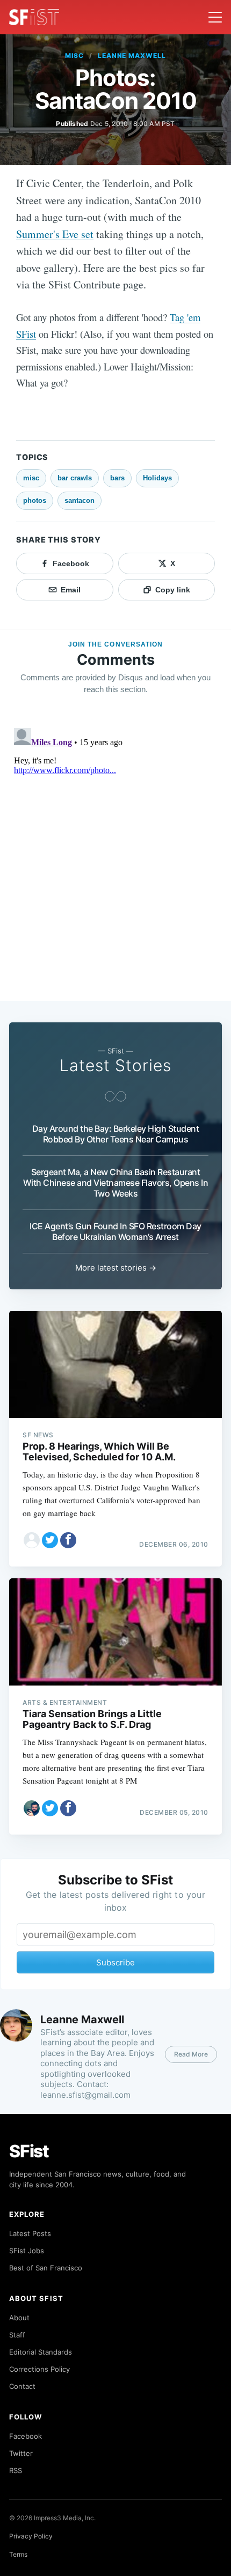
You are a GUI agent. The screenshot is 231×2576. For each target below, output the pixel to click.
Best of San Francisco (46, 2268)
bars (117, 478)
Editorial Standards (41, 2352)
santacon (80, 500)
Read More (191, 2054)
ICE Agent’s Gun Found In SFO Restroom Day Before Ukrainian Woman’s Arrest (115, 1231)
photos (35, 500)
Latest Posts (30, 2233)
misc (74, 55)
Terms (18, 2554)
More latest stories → (116, 1268)
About (19, 2318)
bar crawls (75, 478)
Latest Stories (115, 1065)
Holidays (157, 478)
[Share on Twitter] (50, 1540)
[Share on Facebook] (68, 1540)
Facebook (26, 2436)
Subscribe (115, 1962)
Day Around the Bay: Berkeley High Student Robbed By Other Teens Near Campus (116, 1134)
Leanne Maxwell (132, 55)
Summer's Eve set (55, 234)
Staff (17, 2335)
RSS (16, 2470)
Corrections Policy (39, 2369)
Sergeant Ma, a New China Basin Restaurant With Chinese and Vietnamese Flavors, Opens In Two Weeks (116, 1183)
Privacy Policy (31, 2536)
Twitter (21, 2453)
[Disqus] (115, 858)
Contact (22, 2386)
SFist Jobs (27, 2251)
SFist (29, 2151)
